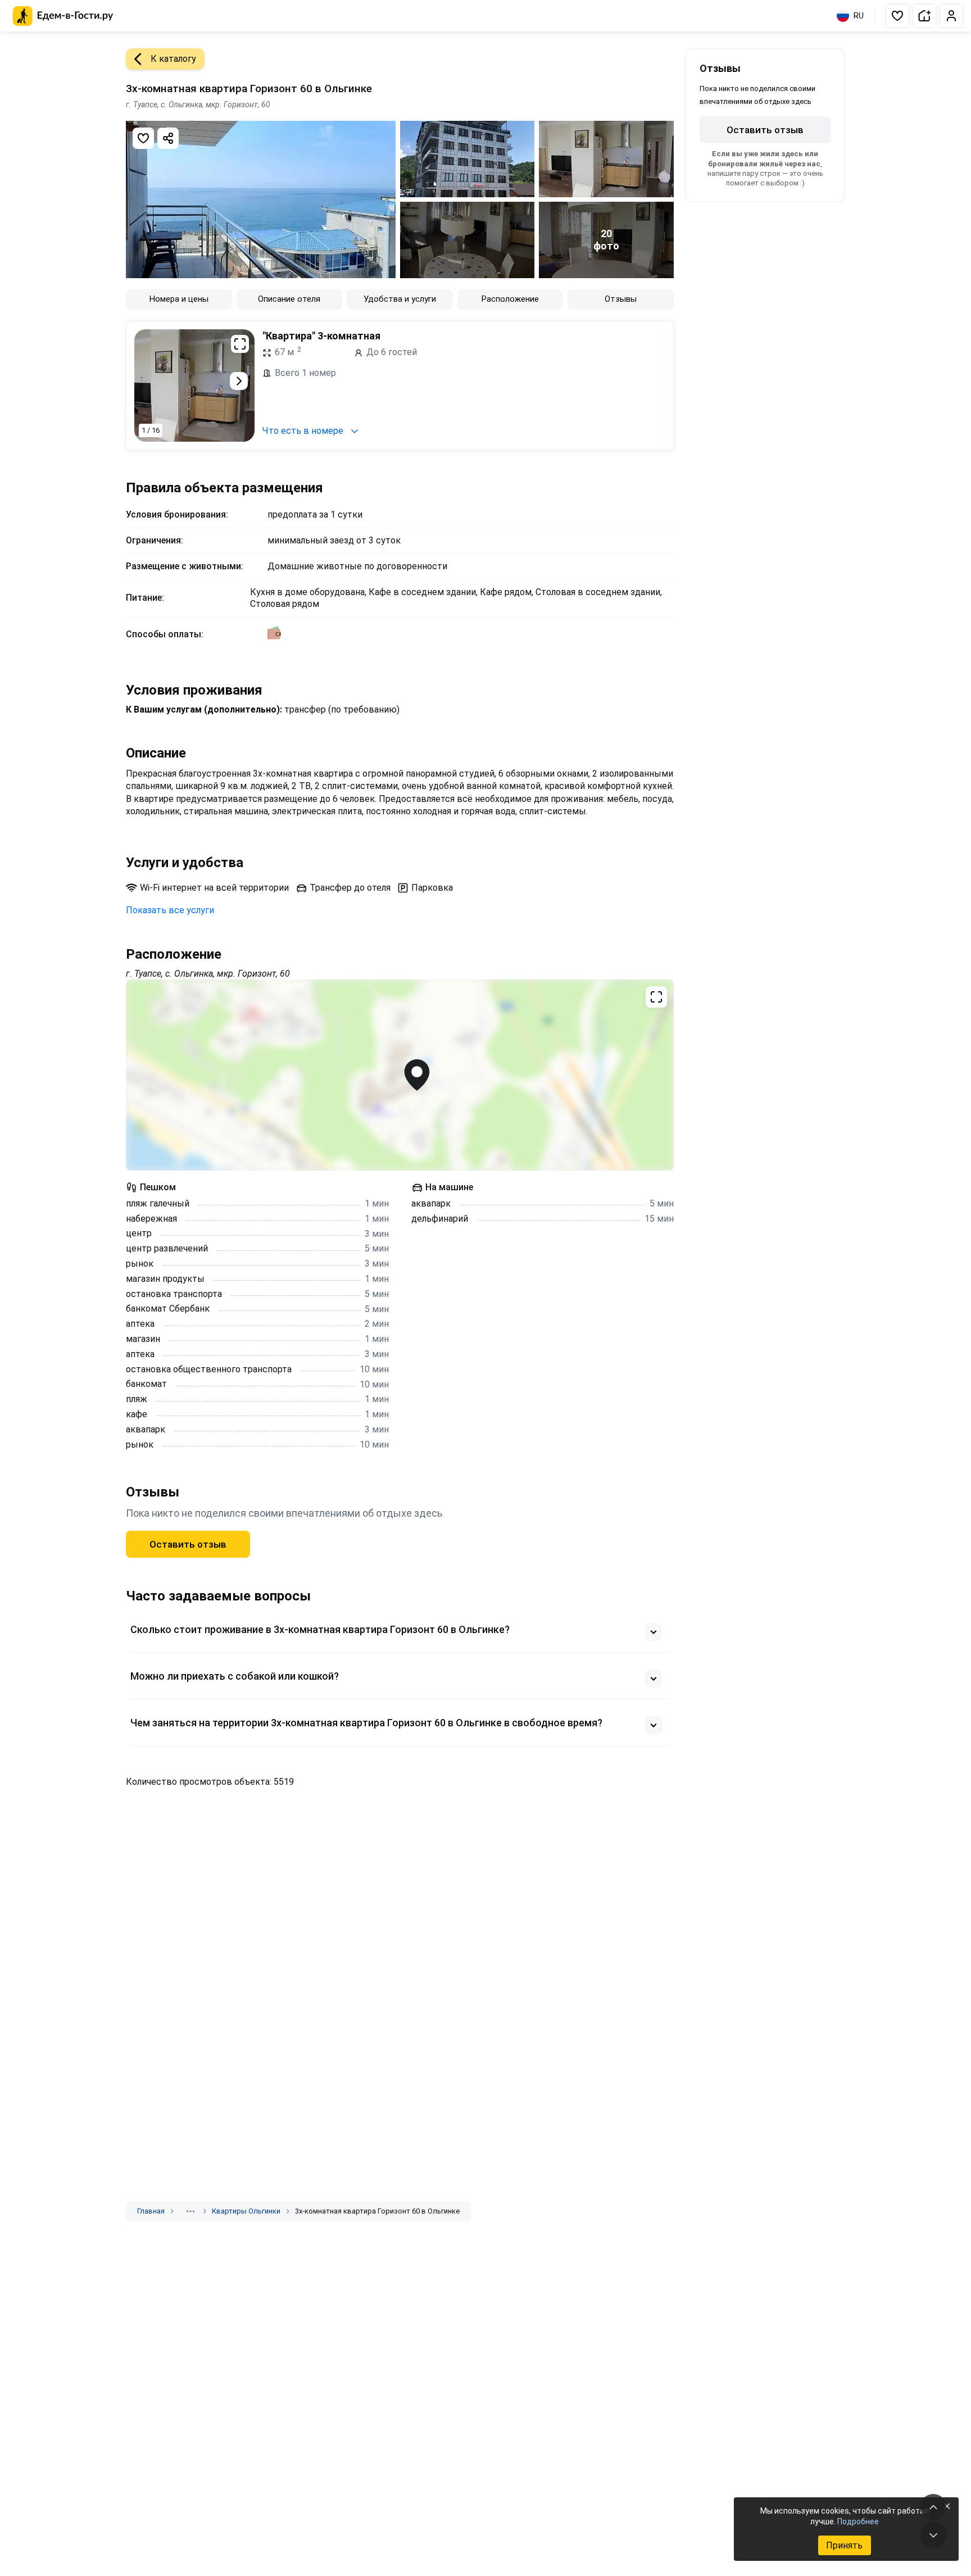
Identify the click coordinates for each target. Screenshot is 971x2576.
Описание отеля (289, 299)
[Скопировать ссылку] (168, 138)
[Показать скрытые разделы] (190, 2211)
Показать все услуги (170, 910)
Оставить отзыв (188, 1544)
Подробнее (858, 2521)
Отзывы (621, 299)
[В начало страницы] (933, 2507)
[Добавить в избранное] (143, 138)
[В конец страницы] (933, 2535)
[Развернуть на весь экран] (240, 344)
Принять (844, 2545)
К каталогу (173, 59)
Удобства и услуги (400, 299)
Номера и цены (179, 299)
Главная (151, 2211)
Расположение (510, 299)
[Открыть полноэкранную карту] (400, 1075)
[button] (897, 16)
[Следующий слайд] (239, 381)
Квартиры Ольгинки (246, 2211)
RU (859, 16)
